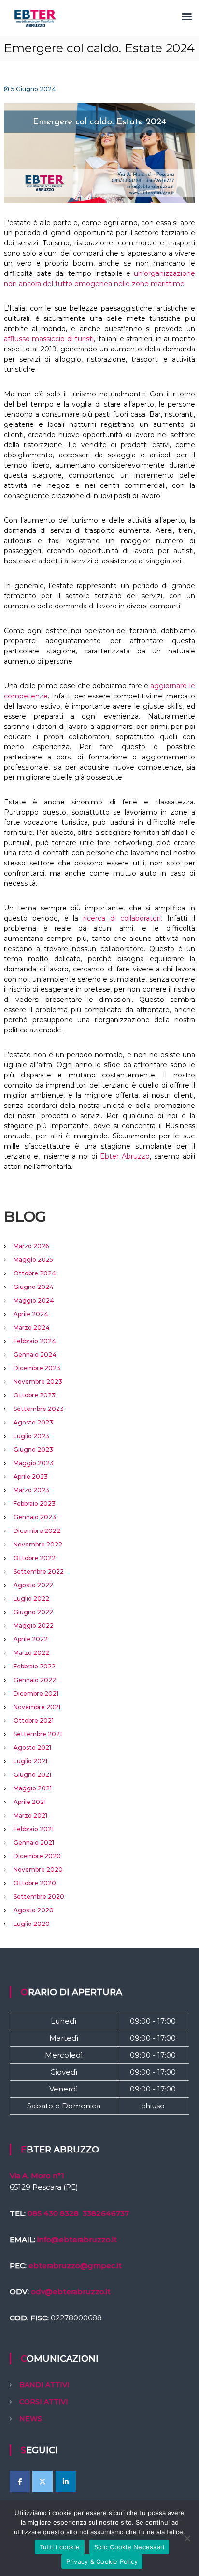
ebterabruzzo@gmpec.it (75, 2265)
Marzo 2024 (32, 1327)
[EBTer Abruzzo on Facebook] (20, 2482)
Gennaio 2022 (35, 1680)
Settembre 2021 (38, 1734)
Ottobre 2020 (35, 1883)
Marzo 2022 (31, 1653)
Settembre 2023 (39, 1409)
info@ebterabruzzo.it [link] (77, 2239)
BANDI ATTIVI (44, 2385)
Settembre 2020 (39, 1897)
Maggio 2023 (34, 1463)
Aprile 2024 (31, 1314)
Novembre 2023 (38, 1382)
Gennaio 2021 (34, 1842)
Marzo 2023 (31, 1490)
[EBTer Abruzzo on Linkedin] (66, 2482)
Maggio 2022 (34, 1626)
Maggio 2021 (33, 1788)
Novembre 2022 (38, 1544)
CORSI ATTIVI (44, 2402)
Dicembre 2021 (36, 1693)
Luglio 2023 (31, 1436)
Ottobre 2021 (34, 1720)
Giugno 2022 (33, 1612)
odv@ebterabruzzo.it (71, 2292)
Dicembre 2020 (37, 1856)
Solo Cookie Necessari (129, 2547)
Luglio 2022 (31, 1599)
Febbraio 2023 (35, 1504)
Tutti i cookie (60, 2547)
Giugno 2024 (34, 1287)
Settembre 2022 (39, 1571)
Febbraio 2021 (34, 1829)
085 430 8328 (53, 2213)
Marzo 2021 (30, 1815)
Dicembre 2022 (37, 1531)
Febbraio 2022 (35, 1666)
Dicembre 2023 (37, 1368)
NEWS (31, 2419)
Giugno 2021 (32, 1775)
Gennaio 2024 (35, 1355)
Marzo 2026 (31, 1246)
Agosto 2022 (33, 1585)
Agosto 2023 (33, 1422)
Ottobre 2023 (35, 1395)
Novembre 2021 (37, 1707)
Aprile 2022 (31, 1639)
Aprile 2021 (30, 1802)
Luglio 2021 (30, 1761)
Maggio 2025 (33, 1260)
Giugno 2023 (33, 1449)
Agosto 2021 (32, 1748)
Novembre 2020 (38, 1870)
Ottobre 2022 (35, 1558)
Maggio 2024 (34, 1300)
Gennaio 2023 (35, 1517)
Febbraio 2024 (35, 1341)
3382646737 (106, 2213)
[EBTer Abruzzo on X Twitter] (43, 2482)
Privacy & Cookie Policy (102, 2561)
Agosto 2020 (34, 1910)
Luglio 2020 (32, 1924)
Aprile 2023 (31, 1477)
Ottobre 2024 (35, 1273)
